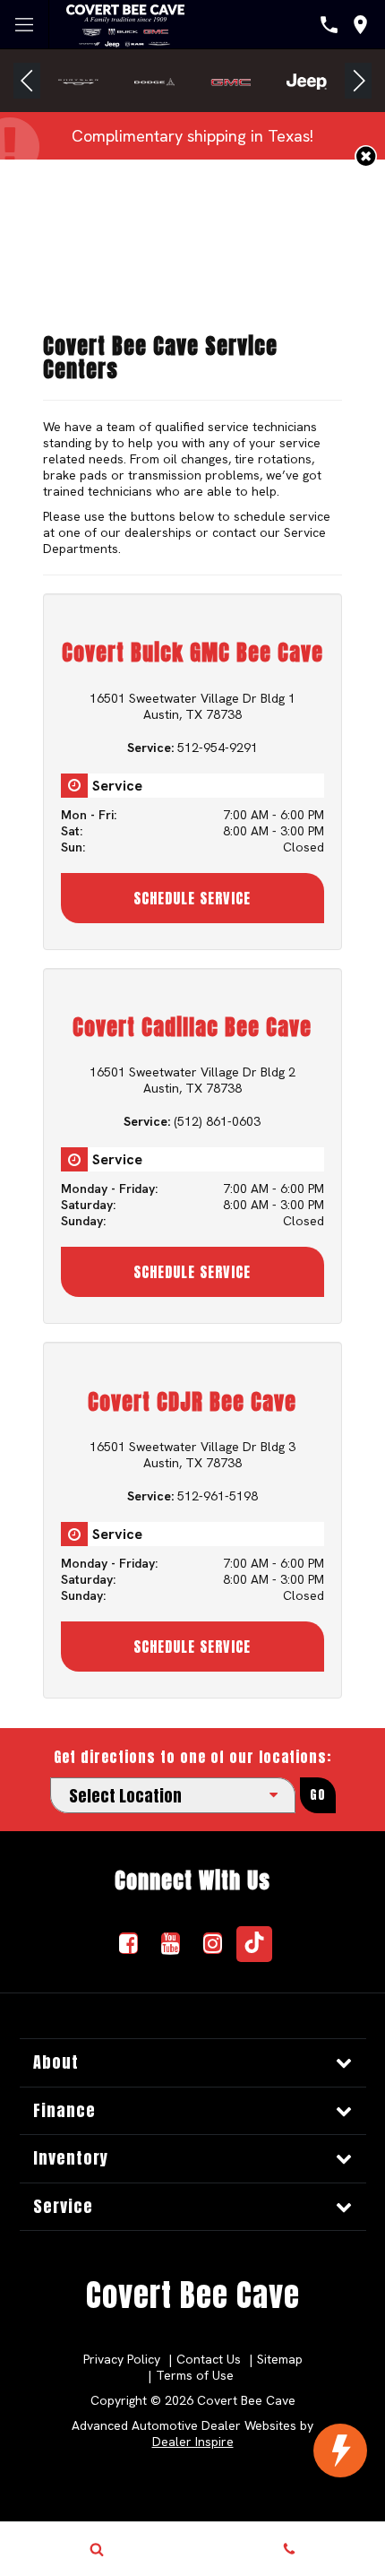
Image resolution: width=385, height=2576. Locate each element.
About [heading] (56, 2062)
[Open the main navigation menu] (25, 25)
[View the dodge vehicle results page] (154, 81)
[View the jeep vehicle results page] (307, 81)
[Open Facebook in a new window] (128, 1943)
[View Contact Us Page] (329, 25)
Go (318, 1795)
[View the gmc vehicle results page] (231, 81)
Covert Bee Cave (193, 2295)
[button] (27, 81)
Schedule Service (192, 898)
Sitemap (280, 2359)
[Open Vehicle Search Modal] (96, 2549)
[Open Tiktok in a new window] (254, 1944)
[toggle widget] (340, 2451)
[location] (360, 25)
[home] (125, 23)
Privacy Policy (122, 2359)
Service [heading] (63, 2206)
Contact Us (209, 2359)
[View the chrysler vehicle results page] (78, 81)
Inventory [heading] (71, 2158)
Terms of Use (195, 2375)
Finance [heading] (64, 2110)
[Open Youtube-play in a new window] (170, 1943)
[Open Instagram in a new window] (212, 1943)
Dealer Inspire (193, 2442)
